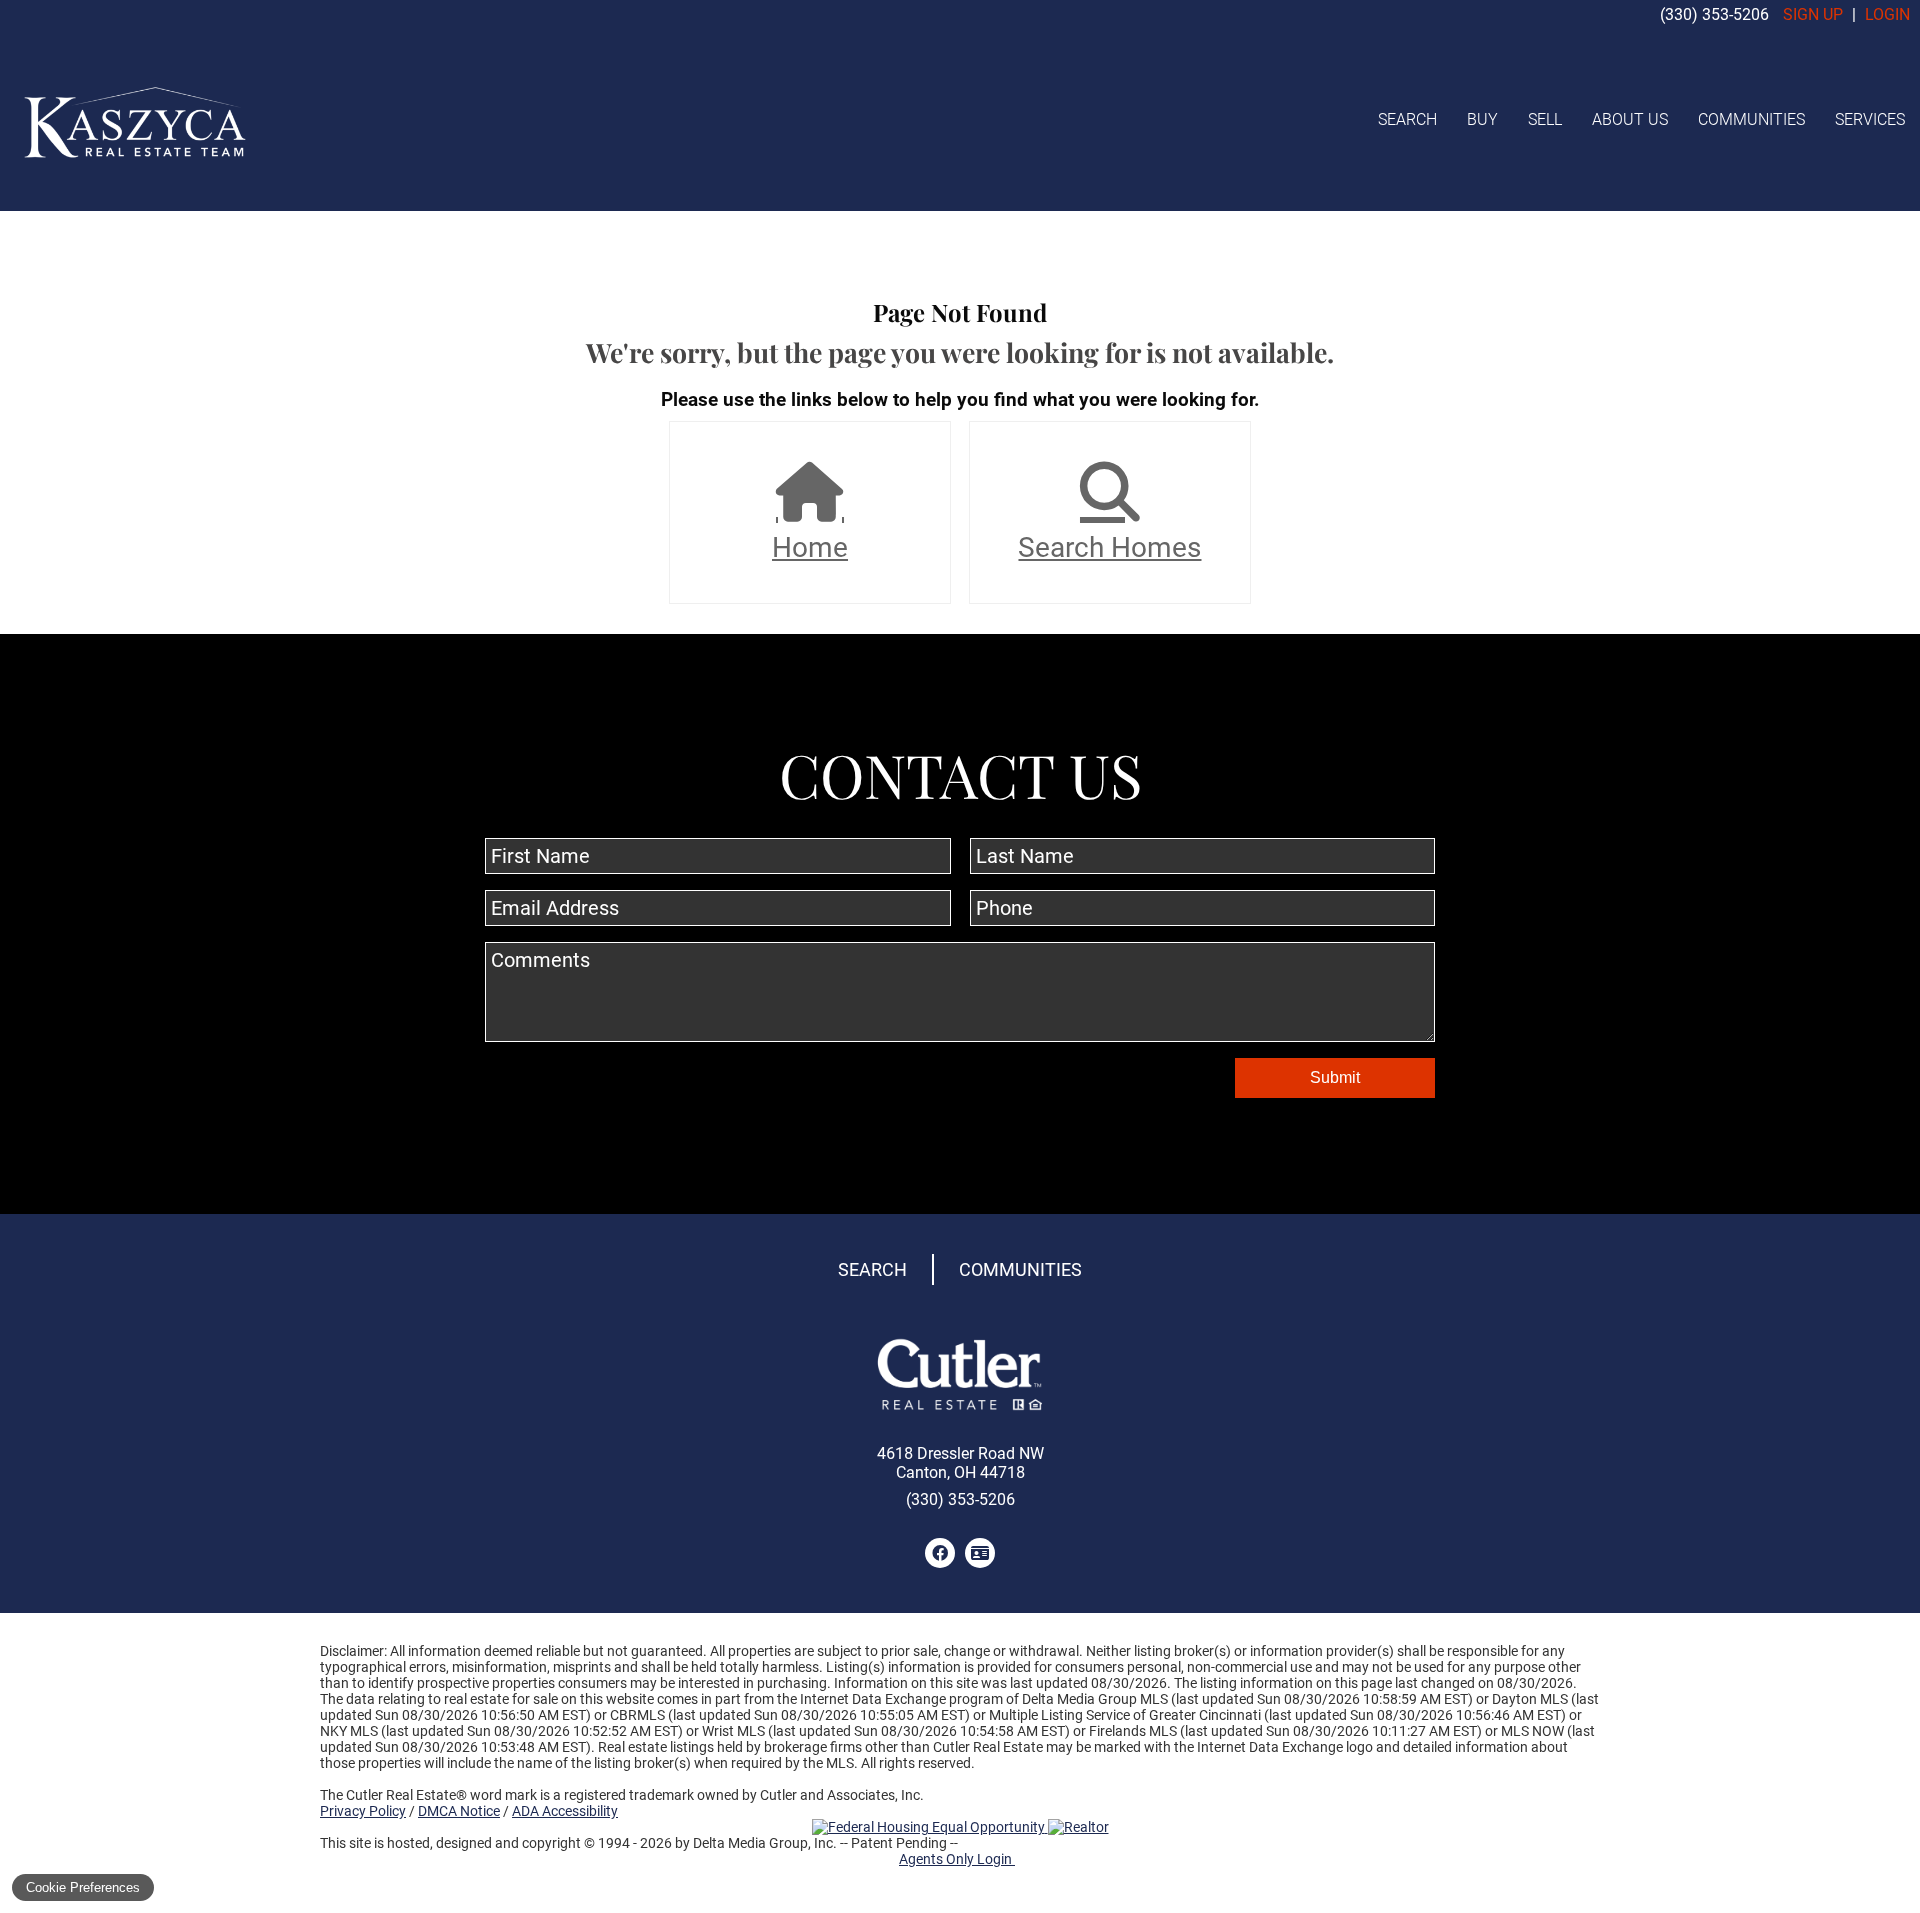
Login (1887, 14)
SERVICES (1870, 119)
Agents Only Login (957, 1859)
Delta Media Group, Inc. (765, 1843)
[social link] (940, 1553)
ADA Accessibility (565, 1811)
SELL (1545, 119)
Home (810, 547)
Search (1407, 119)
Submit (1335, 1077)
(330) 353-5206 (1714, 14)
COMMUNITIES (1751, 119)
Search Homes (1109, 547)
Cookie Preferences (83, 1887)
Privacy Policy (363, 1811)
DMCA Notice (459, 1811)
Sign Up (1813, 14)
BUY (1482, 119)
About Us (1630, 119)
